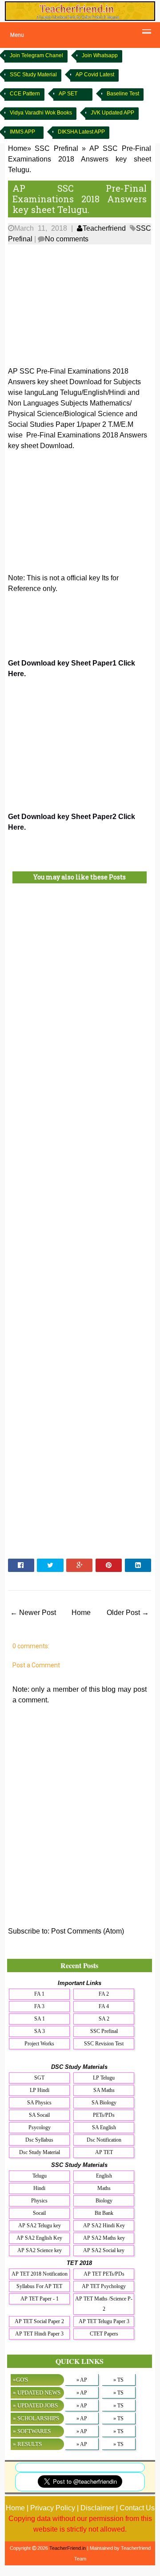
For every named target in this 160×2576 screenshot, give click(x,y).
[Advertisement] (80, 304)
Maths (104, 2188)
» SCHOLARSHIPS (36, 2418)
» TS (118, 2380)
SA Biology (104, 2103)
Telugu (40, 2176)
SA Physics (39, 2103)
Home (81, 1613)
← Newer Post (33, 1613)
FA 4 (104, 2006)
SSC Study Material (33, 75)
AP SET (68, 94)
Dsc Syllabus (39, 2140)
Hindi (39, 2188)
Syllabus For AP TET (39, 2286)
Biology (104, 2201)
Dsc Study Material (40, 2152)
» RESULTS (27, 2444)
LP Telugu (104, 2078)
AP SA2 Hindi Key (104, 2225)
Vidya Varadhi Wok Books (41, 113)
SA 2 (104, 2019)
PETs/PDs (104, 2115)
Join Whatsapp (100, 55)
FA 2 (104, 1994)
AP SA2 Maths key (104, 2238)
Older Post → (128, 1613)
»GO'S (20, 2380)
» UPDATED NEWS (37, 2393)
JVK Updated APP (112, 113)
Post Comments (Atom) (88, 1931)
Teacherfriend (104, 228)
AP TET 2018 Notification (40, 2274)
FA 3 (39, 2006)
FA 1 (39, 1994)
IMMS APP (22, 132)
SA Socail (39, 2115)
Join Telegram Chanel (36, 55)
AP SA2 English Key (39, 2238)
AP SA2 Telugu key (40, 2225)
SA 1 (40, 2019)
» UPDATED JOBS (35, 2405)
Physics (39, 2201)
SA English (104, 2127)
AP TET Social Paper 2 (39, 2321)
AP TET (104, 2152)
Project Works (39, 2044)
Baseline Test (123, 94)
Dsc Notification (104, 2140)
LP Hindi (40, 2090)
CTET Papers (104, 2334)
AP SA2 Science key (40, 2250)
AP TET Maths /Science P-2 (104, 2304)
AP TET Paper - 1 (40, 2299)
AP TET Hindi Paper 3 (39, 2334)
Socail (39, 2213)
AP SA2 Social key (104, 2250)
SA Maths (104, 2090)
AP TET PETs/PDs (104, 2274)
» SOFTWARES (32, 2431)
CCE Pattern (25, 94)
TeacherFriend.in (68, 2548)
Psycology (40, 2127)
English (104, 2176)
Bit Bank (104, 2213)
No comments (67, 239)
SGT (39, 2078)
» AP (82, 2380)
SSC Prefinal (104, 2031)
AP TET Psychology (104, 2286)
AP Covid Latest (95, 75)
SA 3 (40, 2031)
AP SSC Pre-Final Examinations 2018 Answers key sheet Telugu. (80, 199)
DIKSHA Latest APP (81, 132)
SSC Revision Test (104, 2044)
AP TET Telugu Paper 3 (104, 2321)
